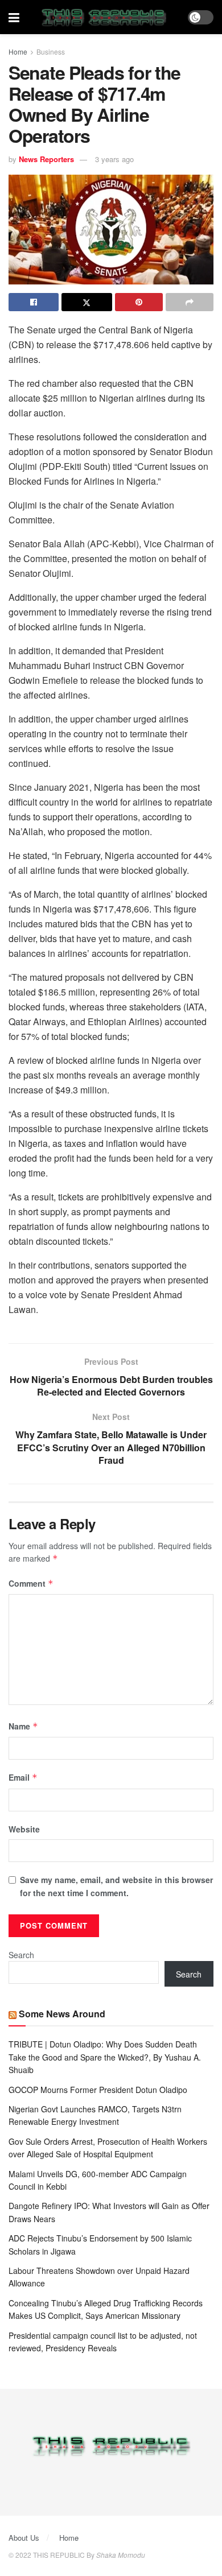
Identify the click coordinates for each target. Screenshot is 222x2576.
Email (23, 1777)
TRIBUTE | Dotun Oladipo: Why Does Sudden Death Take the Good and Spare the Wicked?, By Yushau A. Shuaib (105, 2057)
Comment (31, 1583)
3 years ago (114, 159)
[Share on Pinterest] (139, 302)
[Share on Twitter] (87, 302)
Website (24, 1829)
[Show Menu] (14, 17)
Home (18, 51)
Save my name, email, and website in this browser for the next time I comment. (116, 1886)
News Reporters (46, 159)
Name (23, 1726)
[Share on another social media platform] (190, 302)
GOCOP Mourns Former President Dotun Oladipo (98, 2090)
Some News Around (62, 2014)
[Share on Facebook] (34, 302)
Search (21, 1955)
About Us (24, 2538)
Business (51, 51)
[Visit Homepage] (104, 17)
